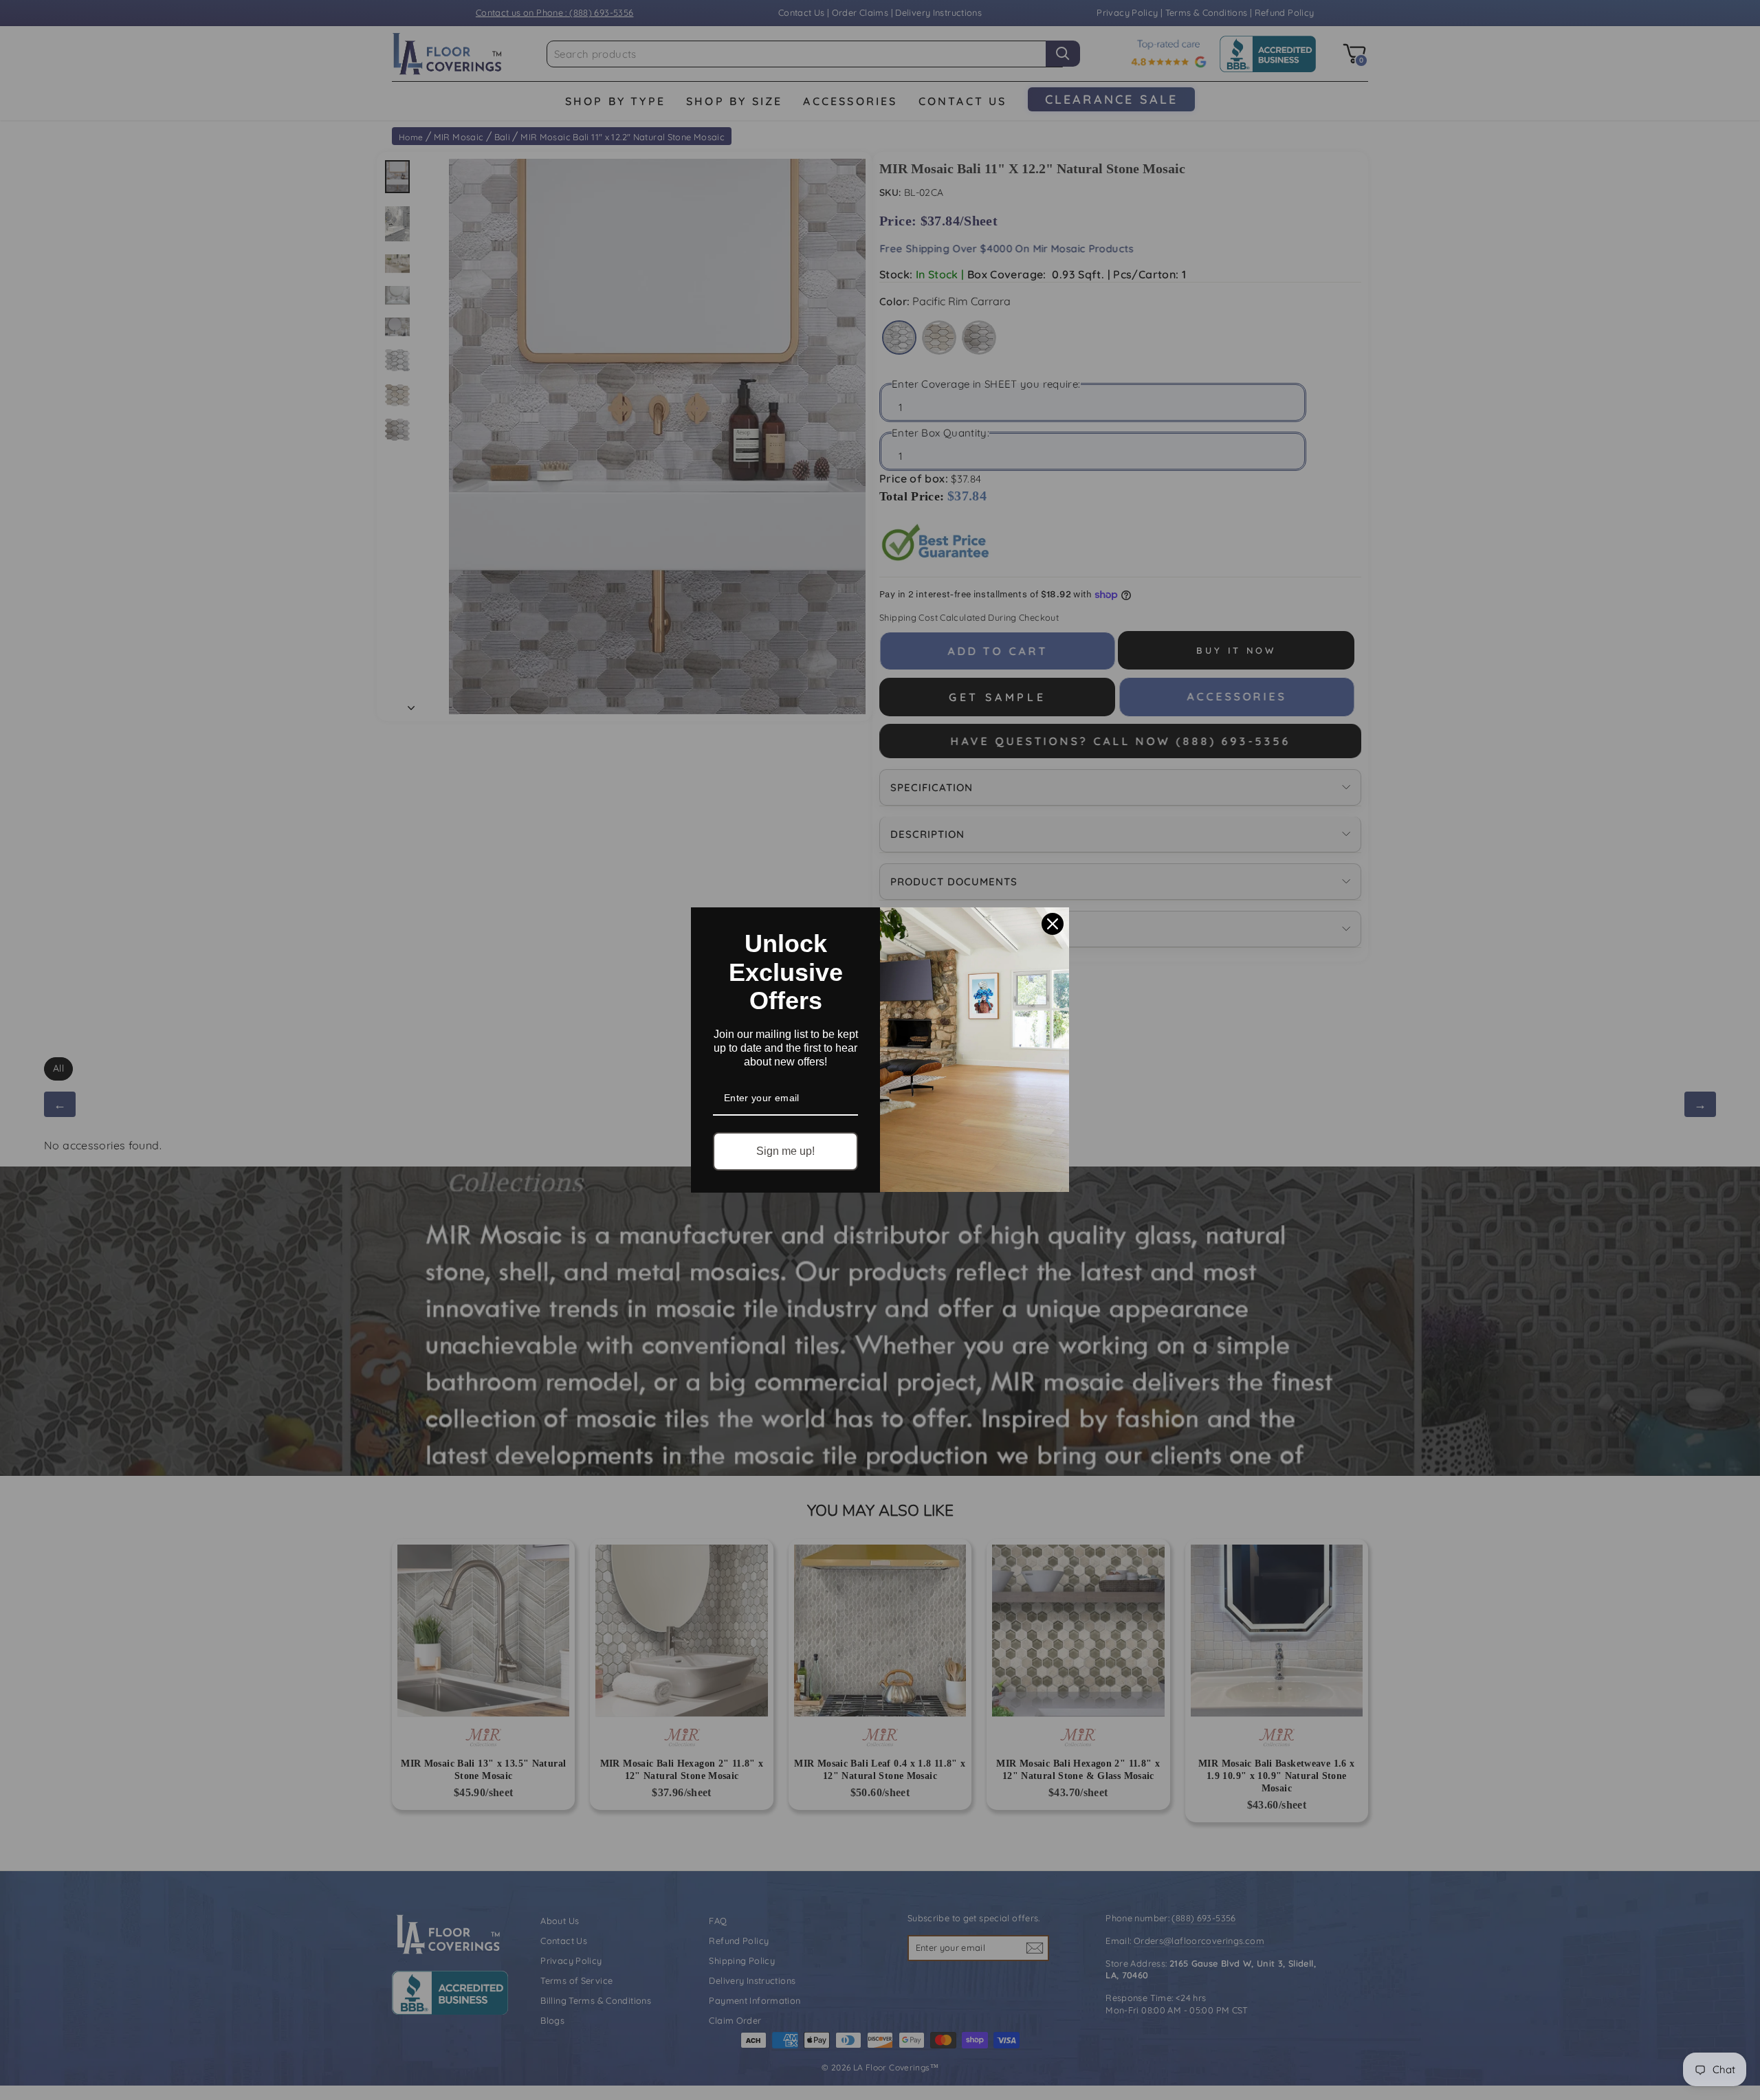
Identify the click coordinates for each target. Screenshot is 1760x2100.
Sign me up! (785, 1151)
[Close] (1053, 924)
